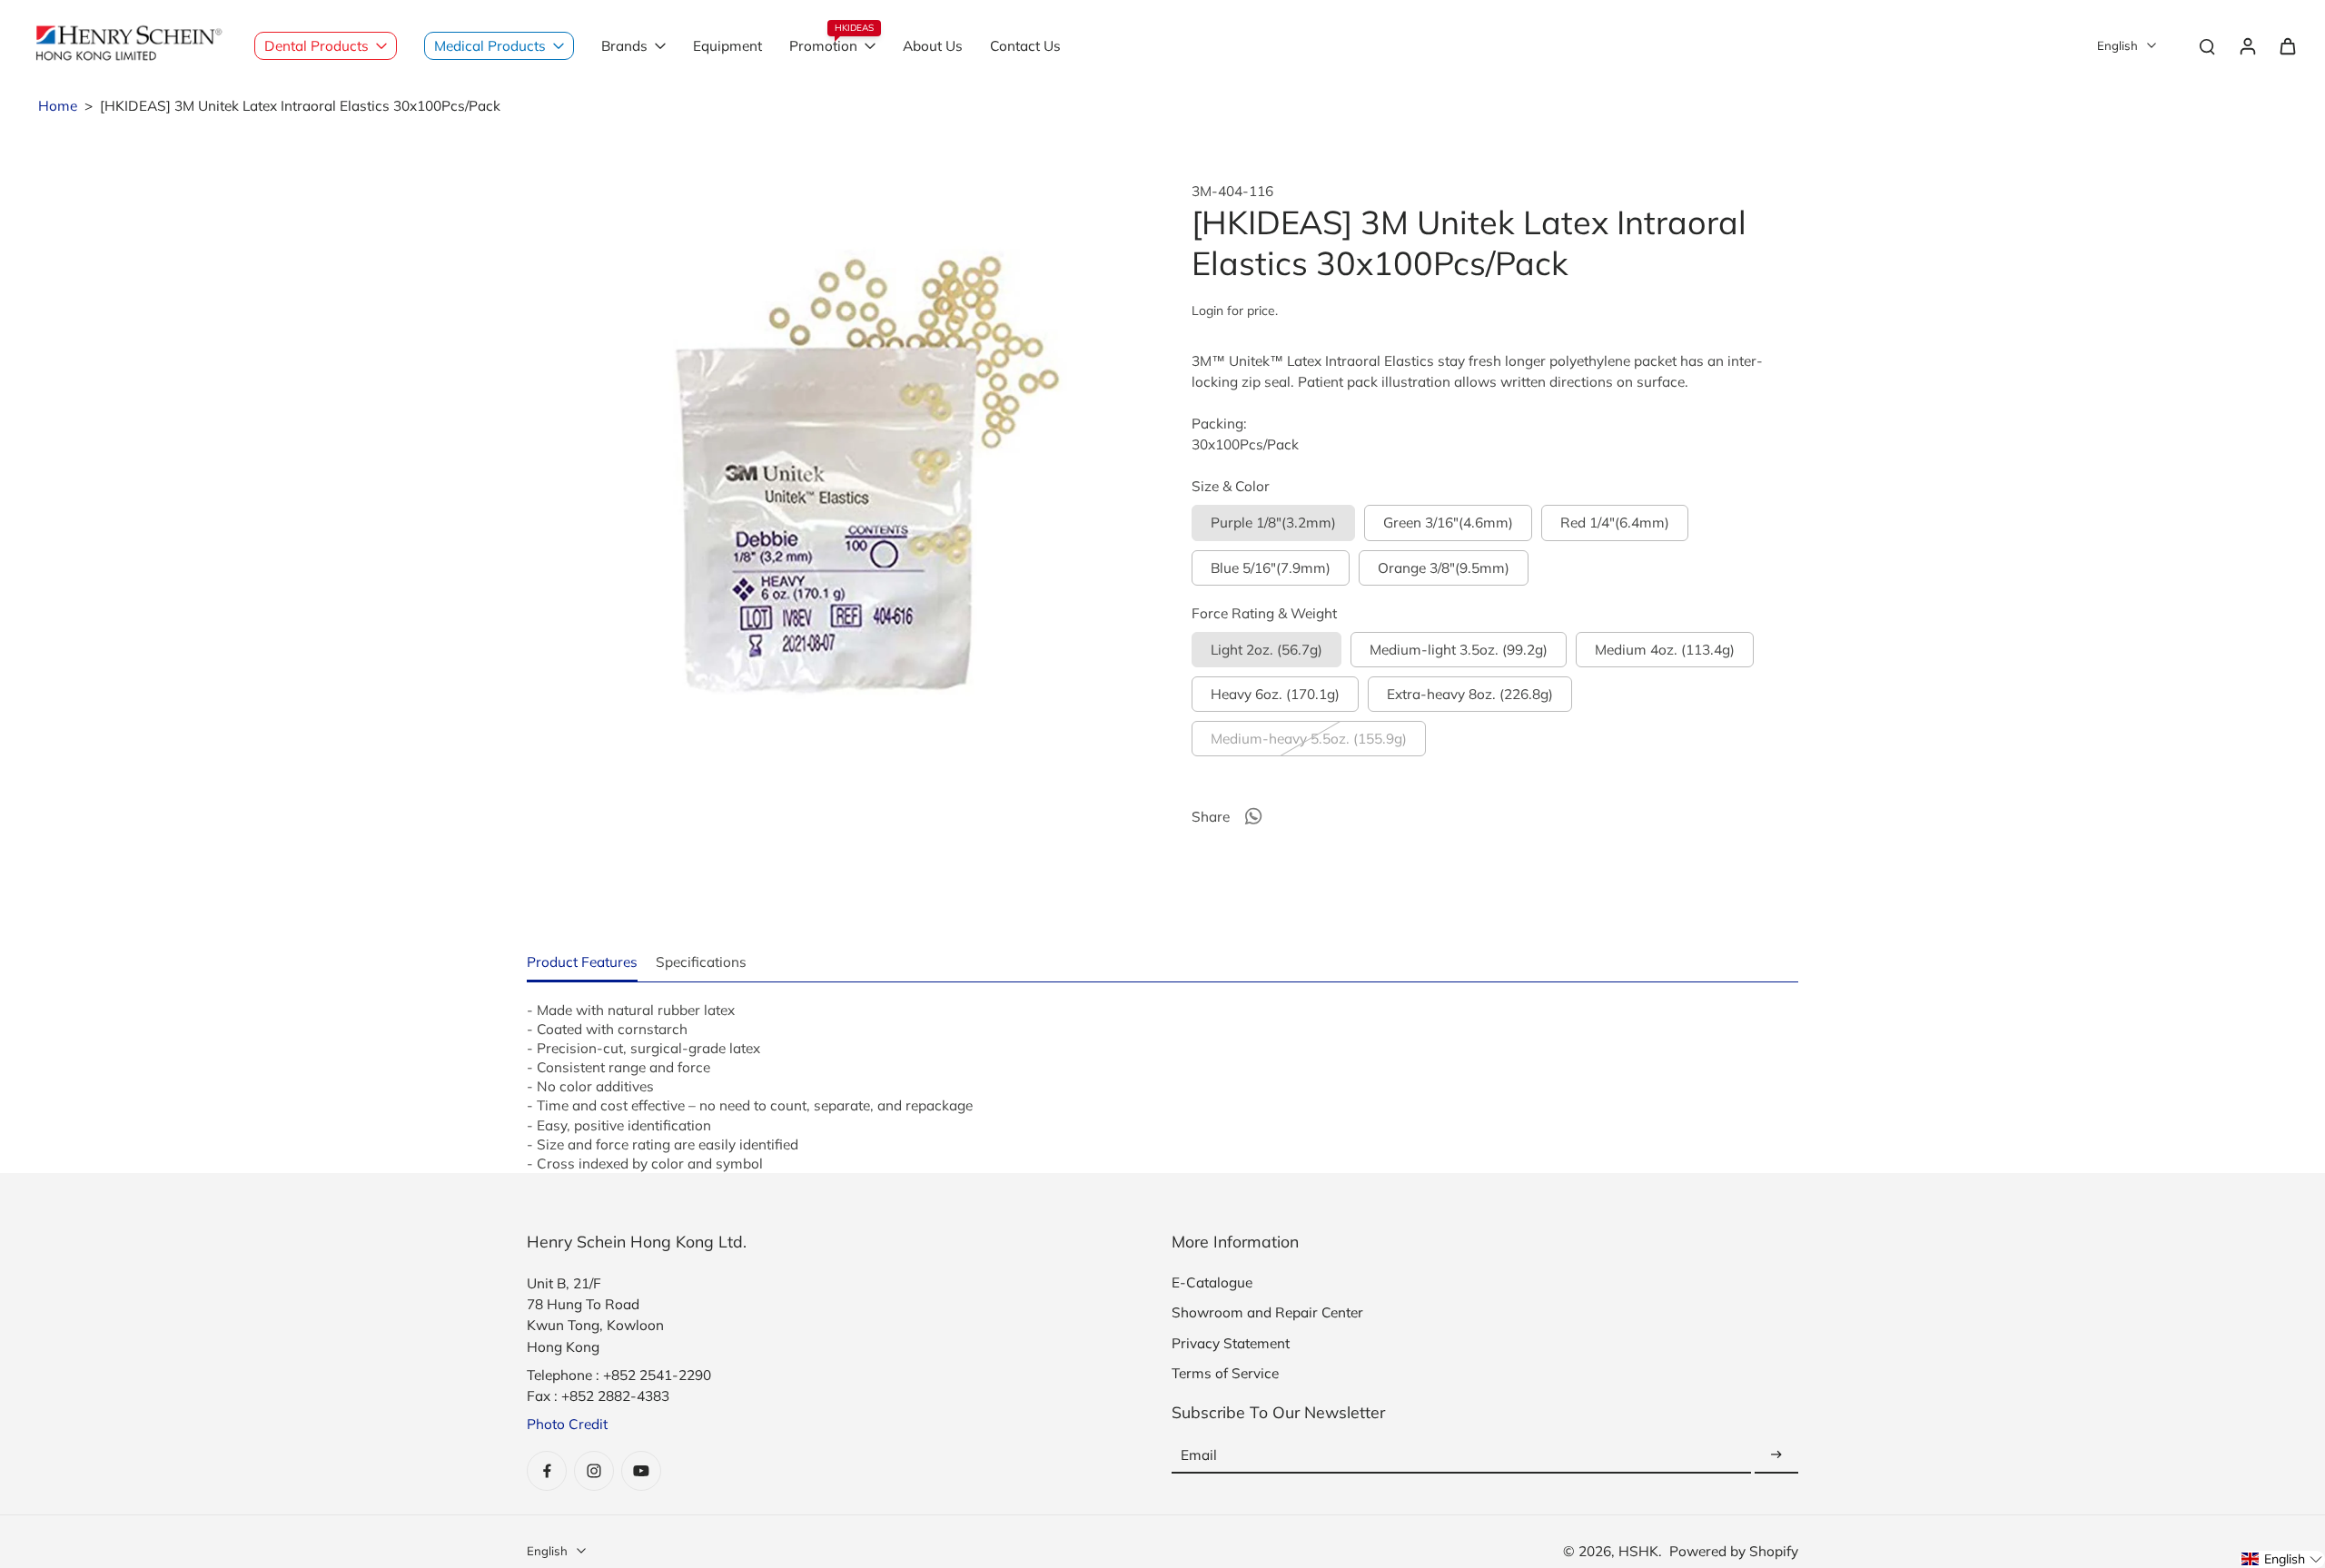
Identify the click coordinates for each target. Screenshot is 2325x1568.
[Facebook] (547, 1471)
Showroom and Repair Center (1267, 1312)
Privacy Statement (1231, 1343)
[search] (2207, 45)
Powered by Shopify (1734, 1551)
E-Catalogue (1212, 1282)
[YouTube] (641, 1471)
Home (58, 106)
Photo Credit (567, 1424)
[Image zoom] (830, 486)
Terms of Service (1225, 1373)
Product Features (582, 962)
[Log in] (2247, 45)
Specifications (701, 962)
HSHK (1638, 1551)
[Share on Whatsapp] (1253, 816)
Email (1199, 1455)
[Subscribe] (1776, 1455)
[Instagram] (594, 1471)
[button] (2282, 1559)
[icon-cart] (2287, 45)
